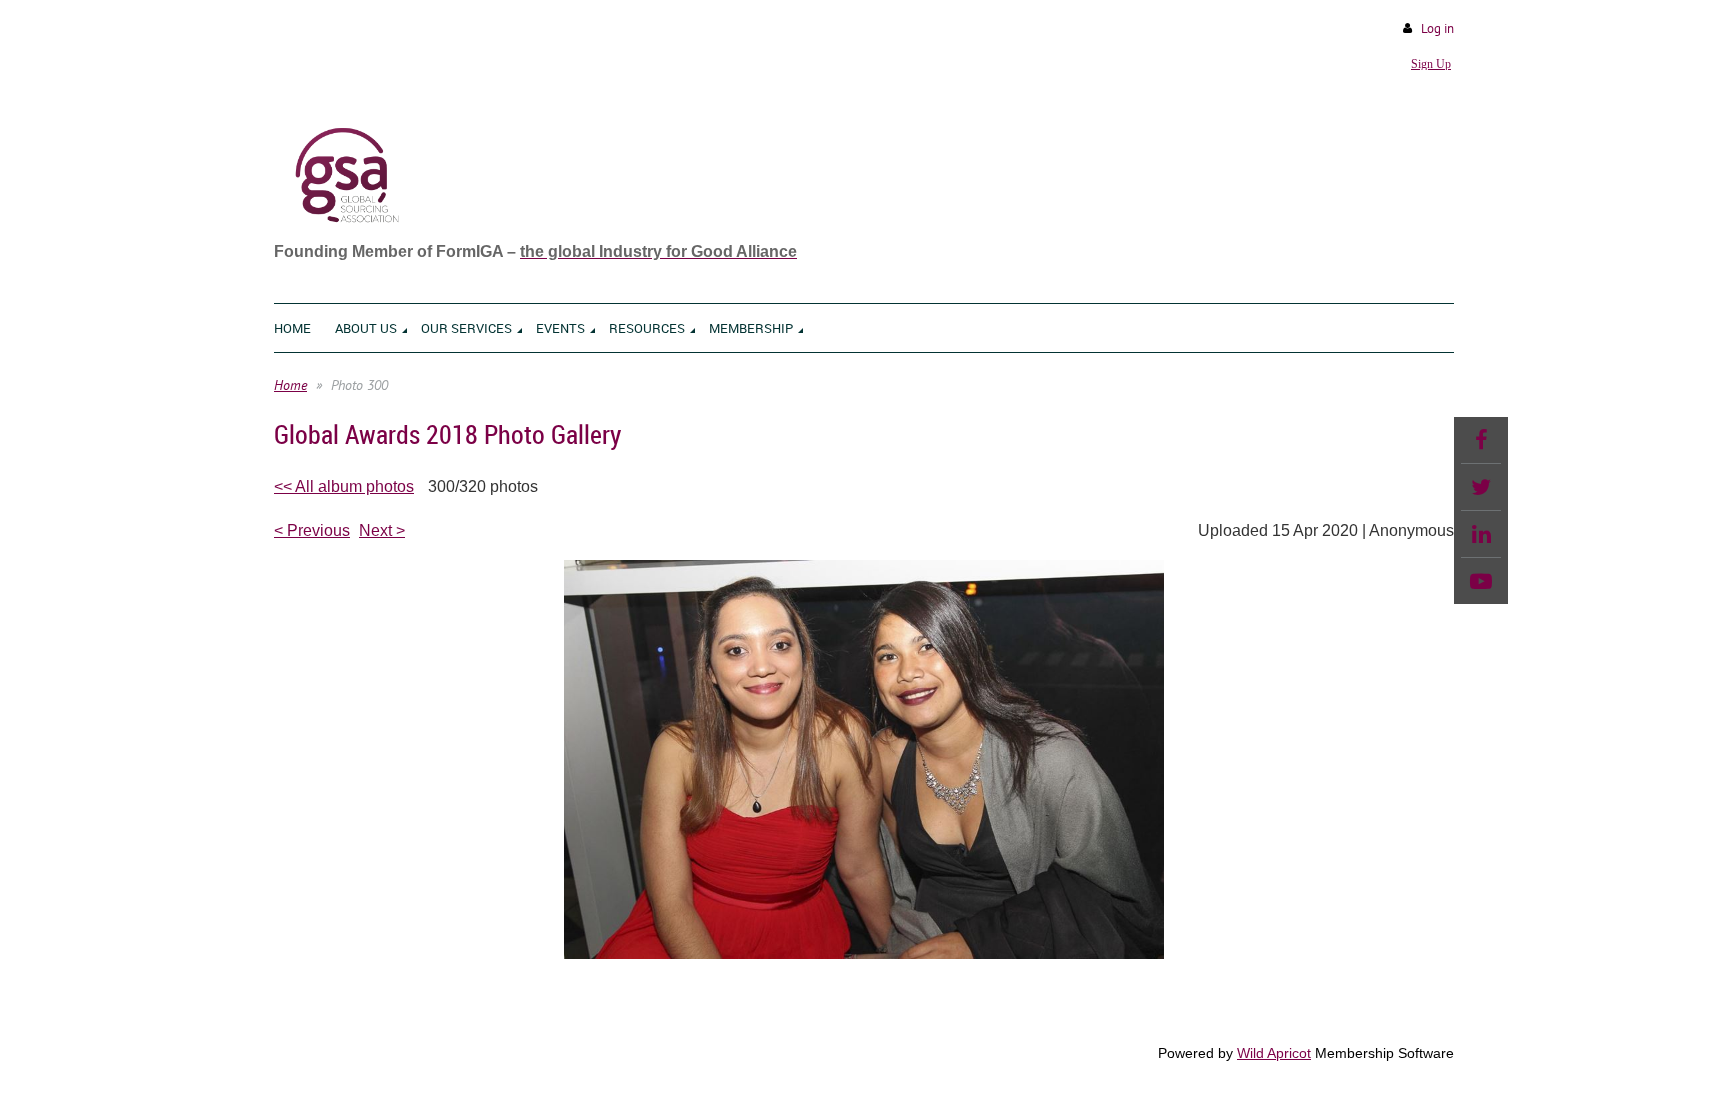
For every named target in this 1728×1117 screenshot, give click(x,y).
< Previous (312, 530)
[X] (1481, 487)
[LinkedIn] (1481, 534)
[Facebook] (1481, 440)
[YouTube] (1481, 581)
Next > (382, 530)
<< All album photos (344, 486)
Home (290, 385)
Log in (1437, 28)
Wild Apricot (1274, 1053)
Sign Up (1431, 64)
